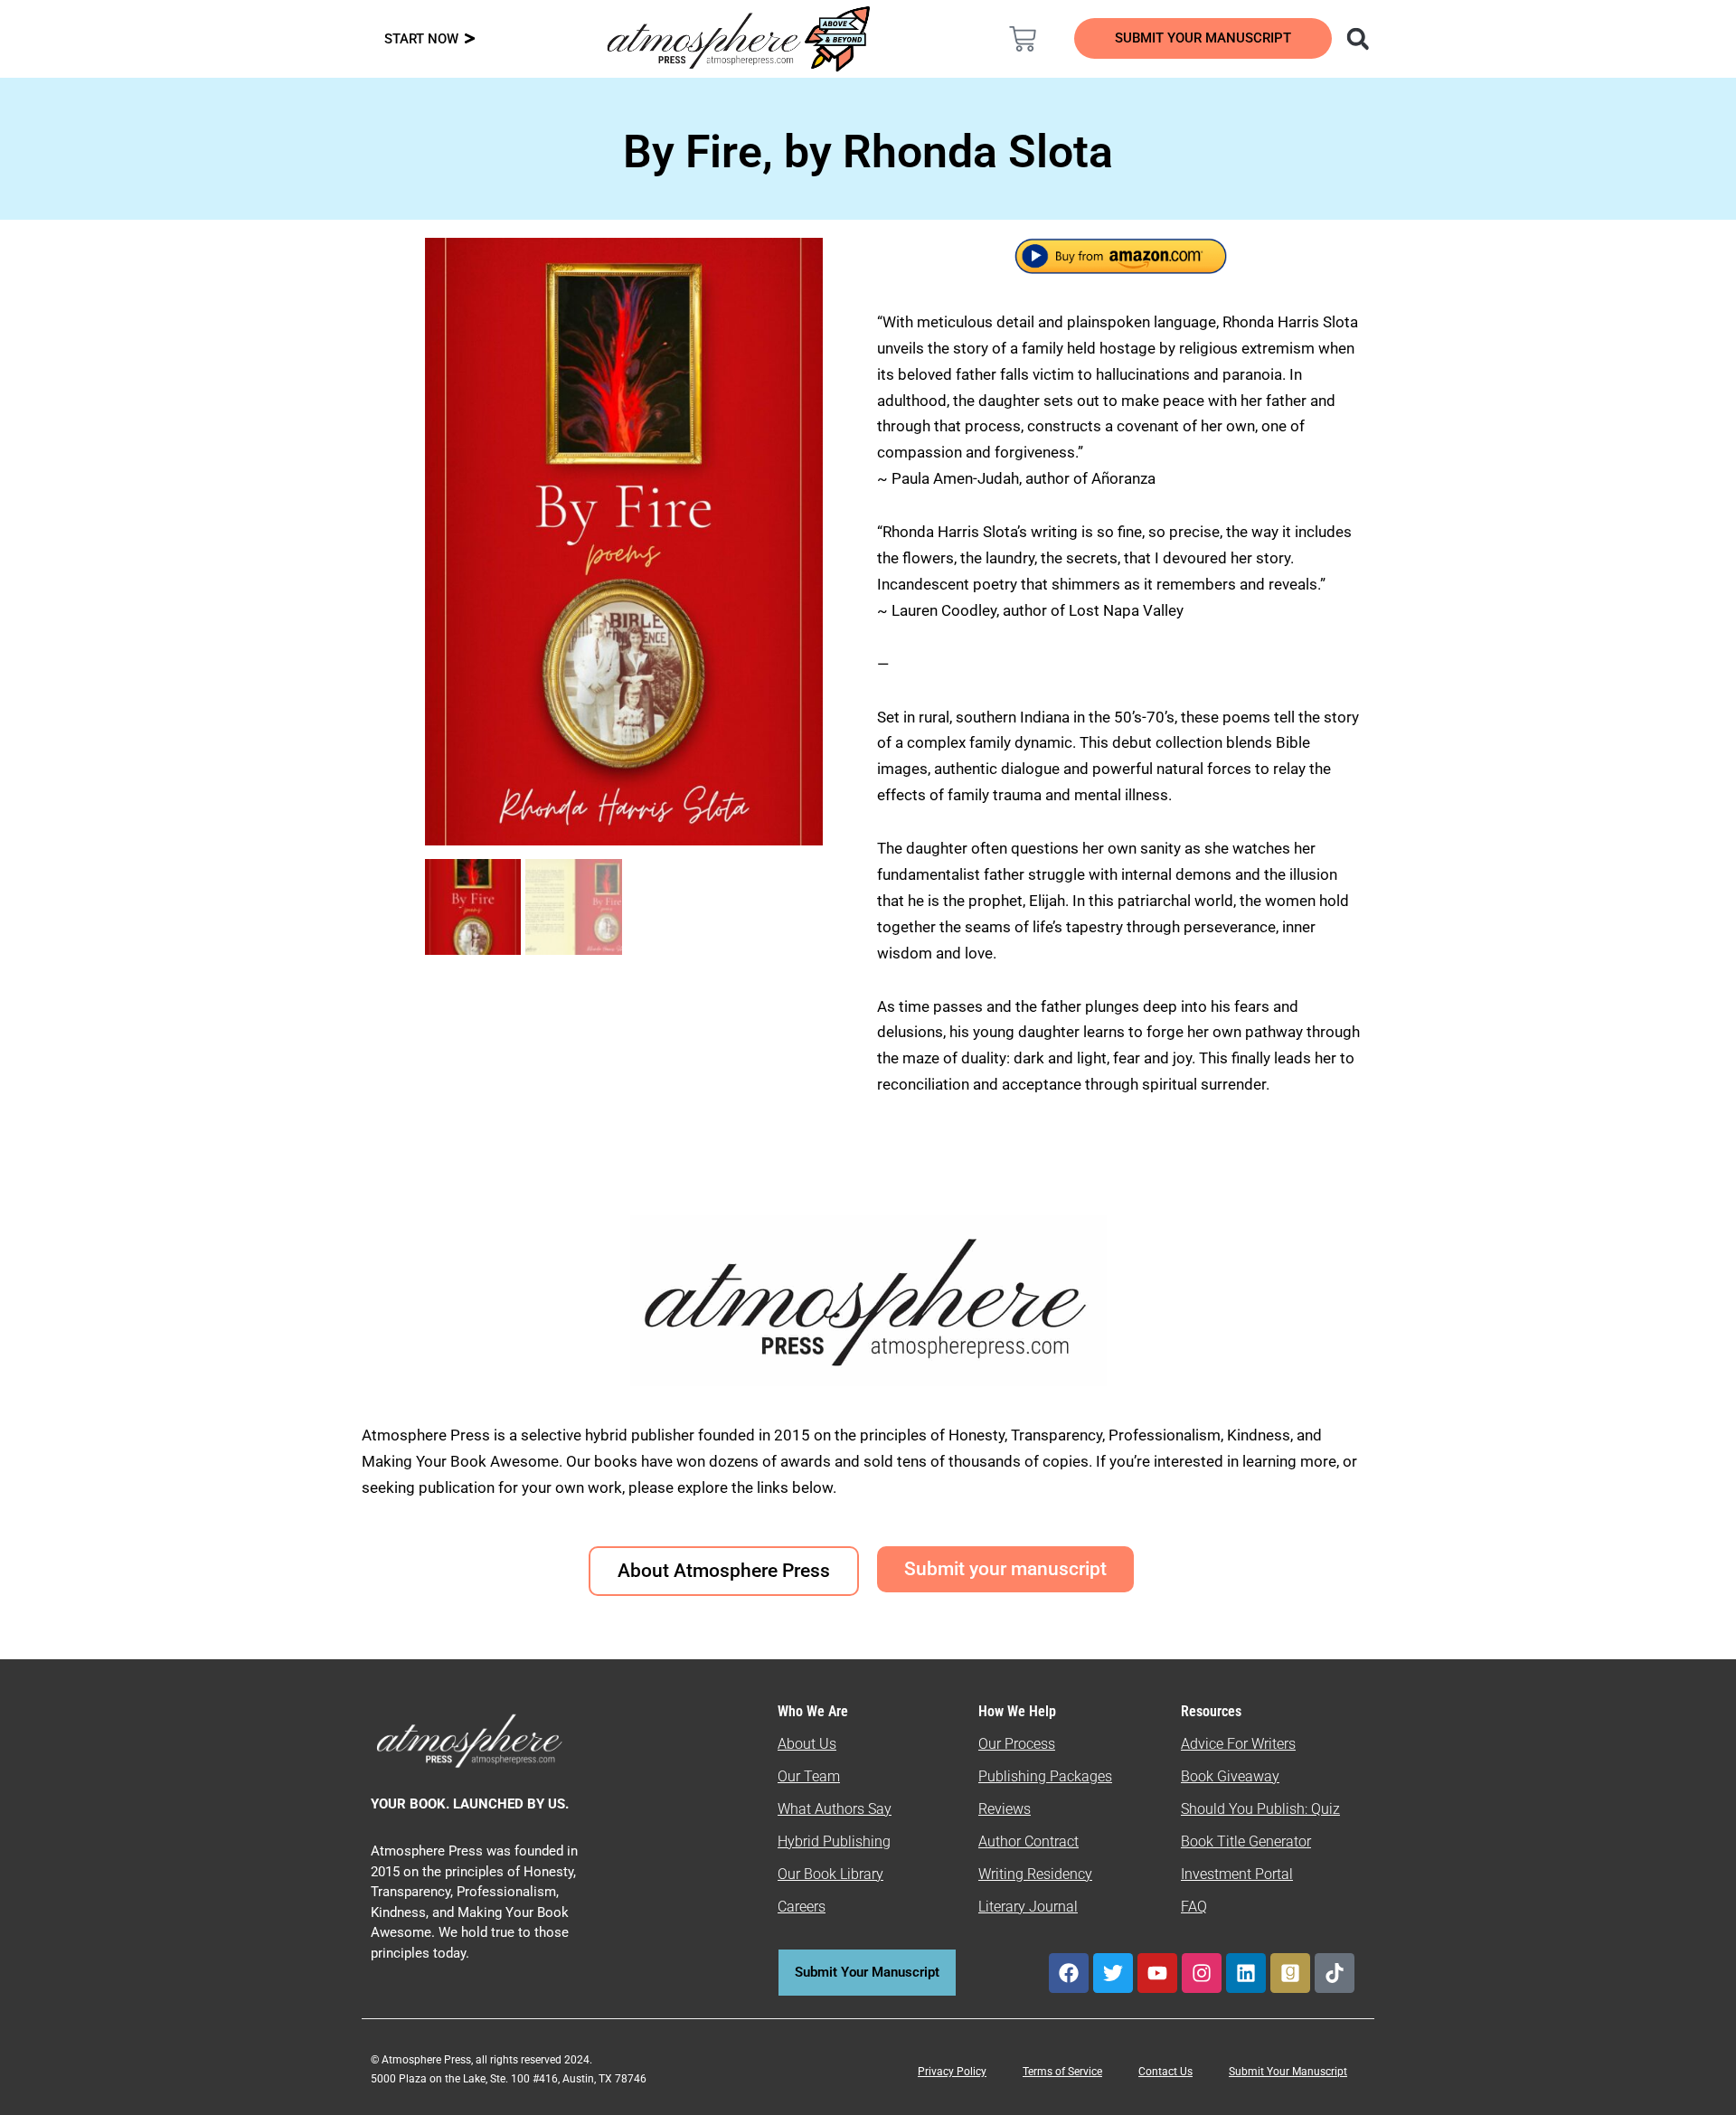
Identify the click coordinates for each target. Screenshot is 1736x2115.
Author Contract (1028, 1841)
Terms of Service (1062, 2072)
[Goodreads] (1290, 1973)
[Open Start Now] (470, 39)
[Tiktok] (1335, 1973)
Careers (802, 1907)
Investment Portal (1237, 1874)
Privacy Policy (952, 2072)
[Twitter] (1113, 1973)
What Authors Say (835, 1809)
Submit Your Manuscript (1288, 2072)
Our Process (1017, 1744)
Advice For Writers (1238, 1744)
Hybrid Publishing (834, 1841)
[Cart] (1023, 39)
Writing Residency (1035, 1874)
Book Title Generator (1246, 1841)
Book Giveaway (1230, 1776)
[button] (1358, 38)
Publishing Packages (1045, 1776)
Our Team (809, 1776)
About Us (807, 1744)
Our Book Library (830, 1874)
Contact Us (1165, 2072)
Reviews (1005, 1809)
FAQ (1194, 1907)
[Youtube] (1157, 1973)
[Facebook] (1069, 1973)
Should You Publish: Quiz (1260, 1809)
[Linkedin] (1246, 1973)
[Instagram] (1202, 1973)
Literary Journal (1028, 1907)
